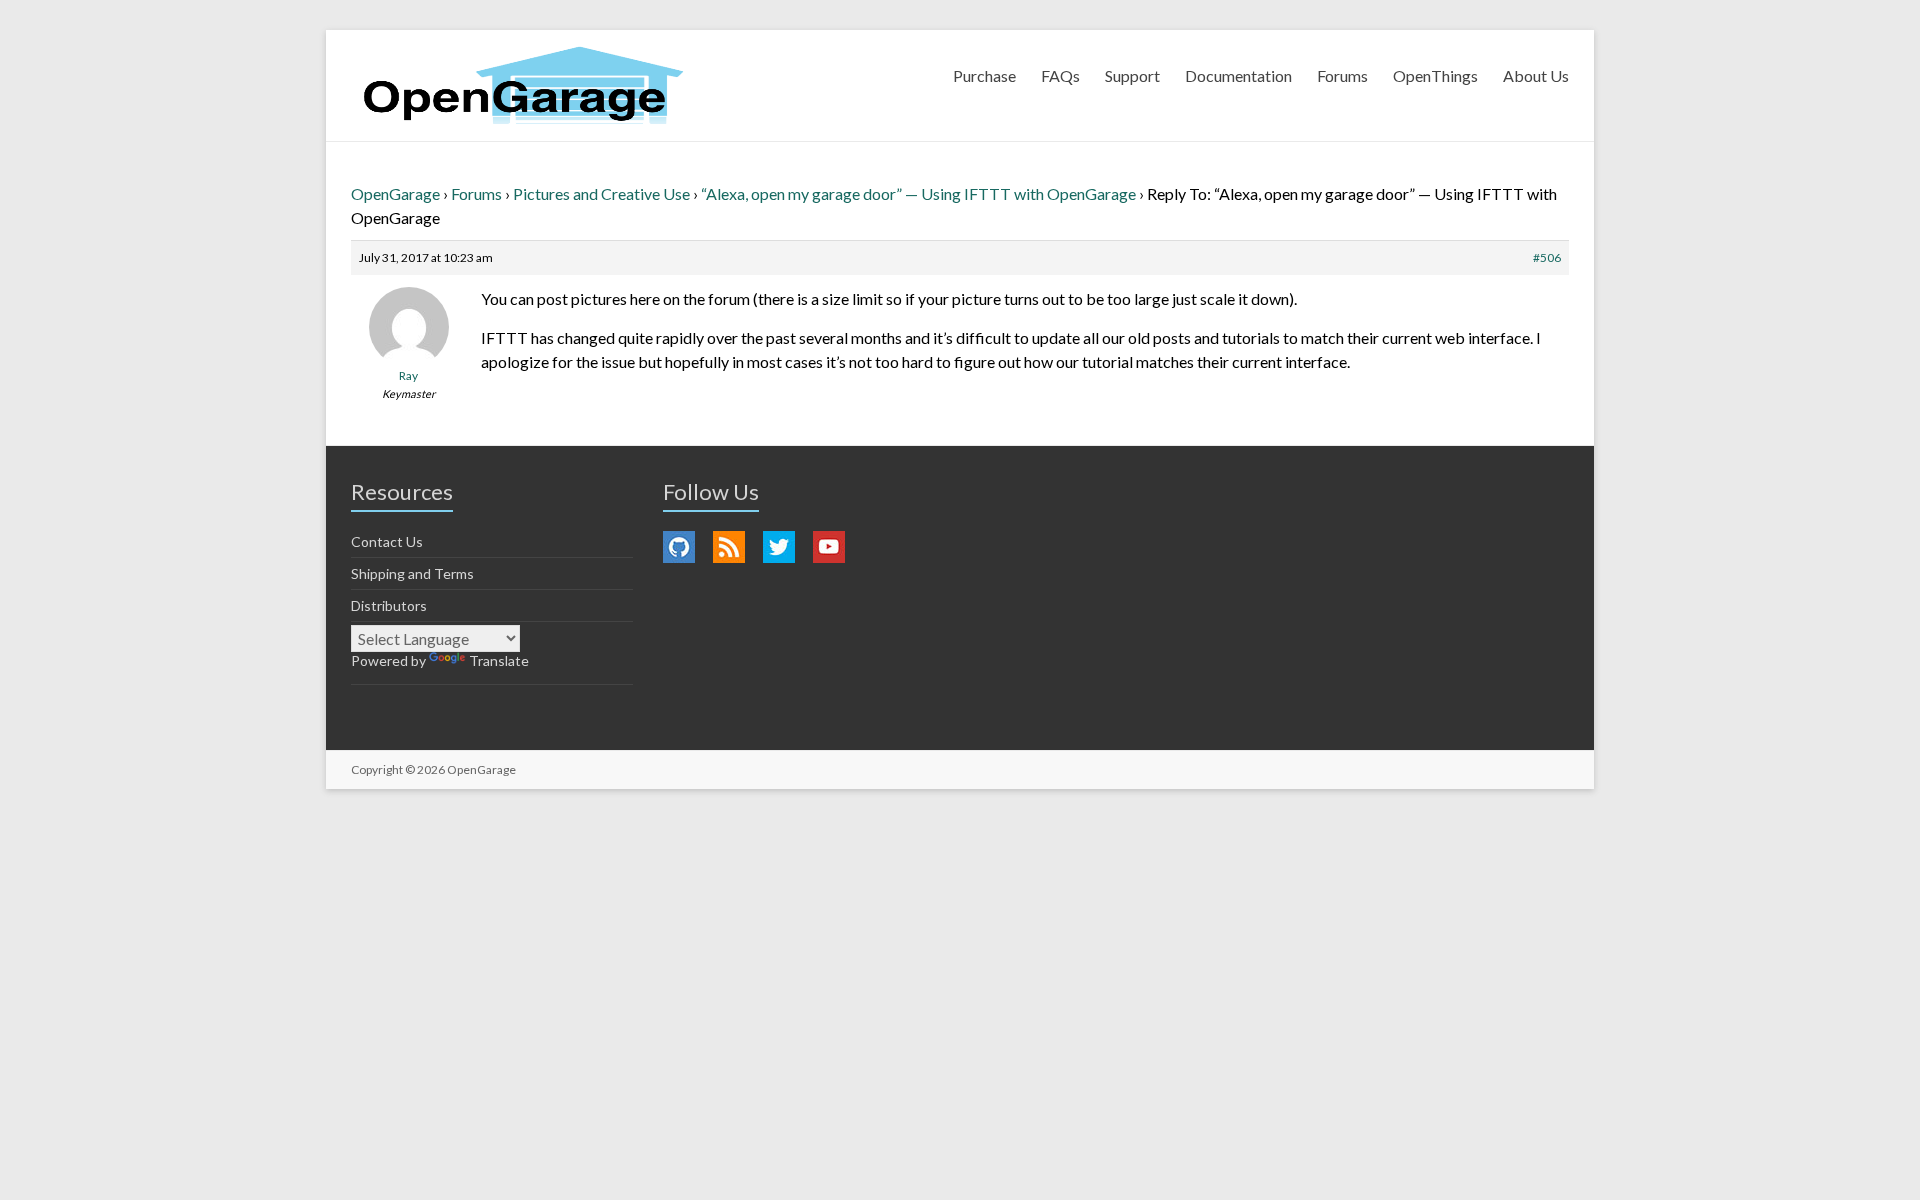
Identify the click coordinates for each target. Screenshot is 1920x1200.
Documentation (1238, 75)
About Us (1536, 75)
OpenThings (1435, 75)
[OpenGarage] (523, 85)
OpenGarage (395, 193)
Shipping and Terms (412, 573)
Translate (499, 660)
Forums (1342, 75)
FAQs (1060, 75)
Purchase (984, 75)
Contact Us (387, 541)
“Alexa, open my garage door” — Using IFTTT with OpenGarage (918, 193)
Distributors (389, 605)
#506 (1547, 257)
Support (1132, 75)
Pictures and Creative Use (601, 193)
